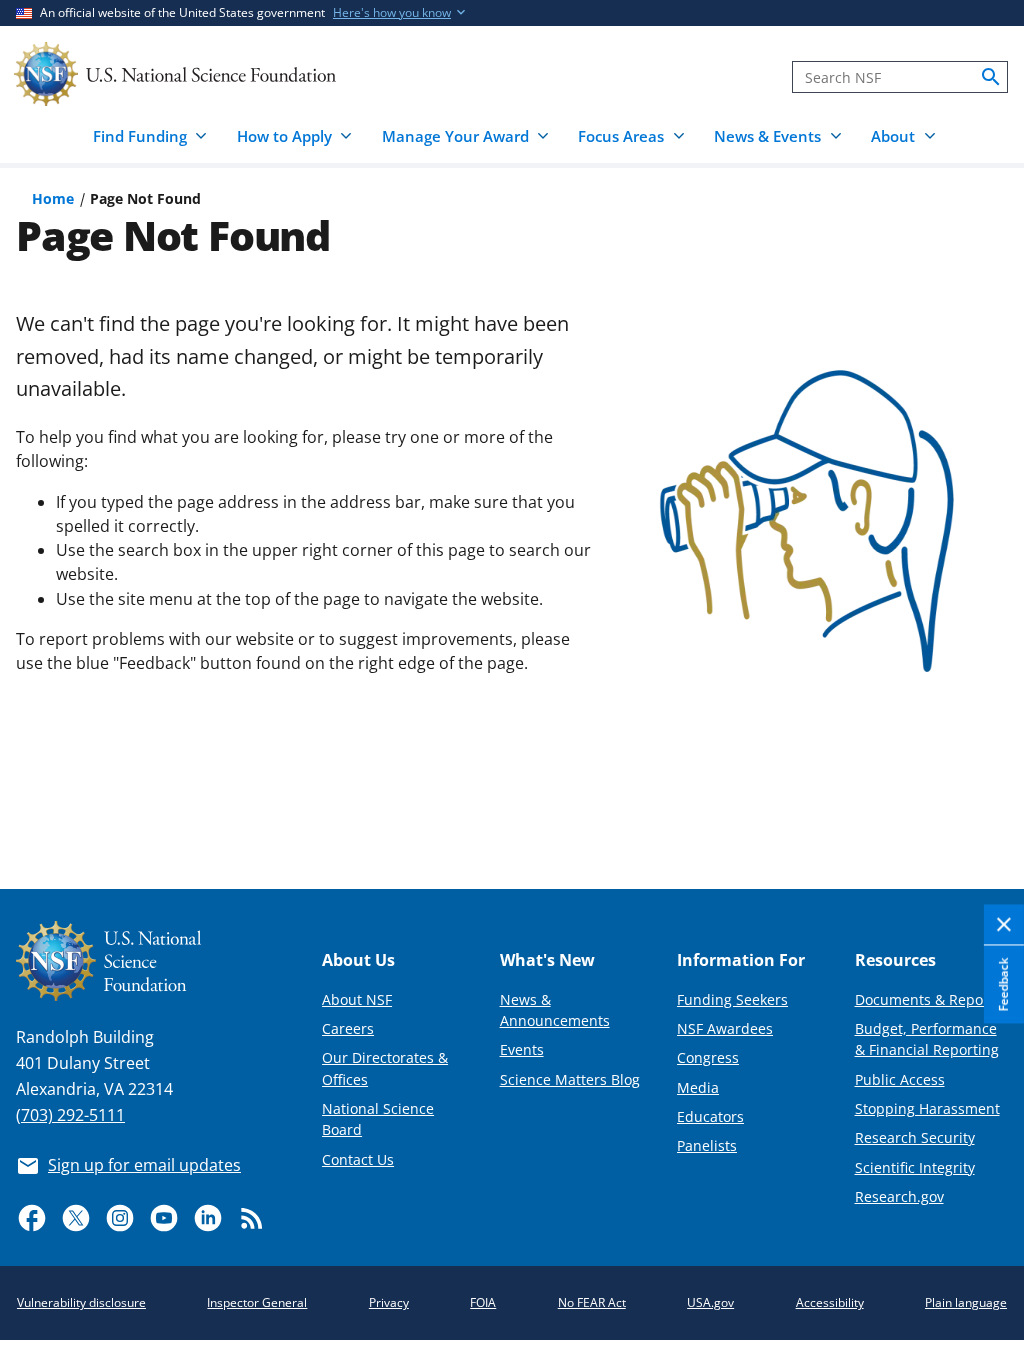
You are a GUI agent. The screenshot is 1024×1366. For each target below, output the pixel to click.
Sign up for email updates (144, 1165)
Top (980, 800)
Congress (708, 1057)
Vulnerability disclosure (81, 1302)
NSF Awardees (725, 1028)
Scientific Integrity (915, 1167)
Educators (710, 1116)
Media (698, 1087)
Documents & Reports (928, 999)
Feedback (1003, 985)
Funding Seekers (732, 999)
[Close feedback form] (1004, 925)
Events (522, 1049)
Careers (348, 1028)
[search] (991, 77)
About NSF (357, 999)
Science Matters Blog (570, 1079)
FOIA (483, 1302)
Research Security (915, 1137)
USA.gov (710, 1302)
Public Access (900, 1079)
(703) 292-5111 (70, 1115)
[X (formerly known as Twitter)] (76, 1218)
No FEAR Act (592, 1302)
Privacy (389, 1302)
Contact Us (358, 1159)
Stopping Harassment (927, 1108)
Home (53, 198)
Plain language (966, 1302)
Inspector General (257, 1302)
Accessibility (830, 1302)
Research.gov (899, 1196)
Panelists (707, 1145)
